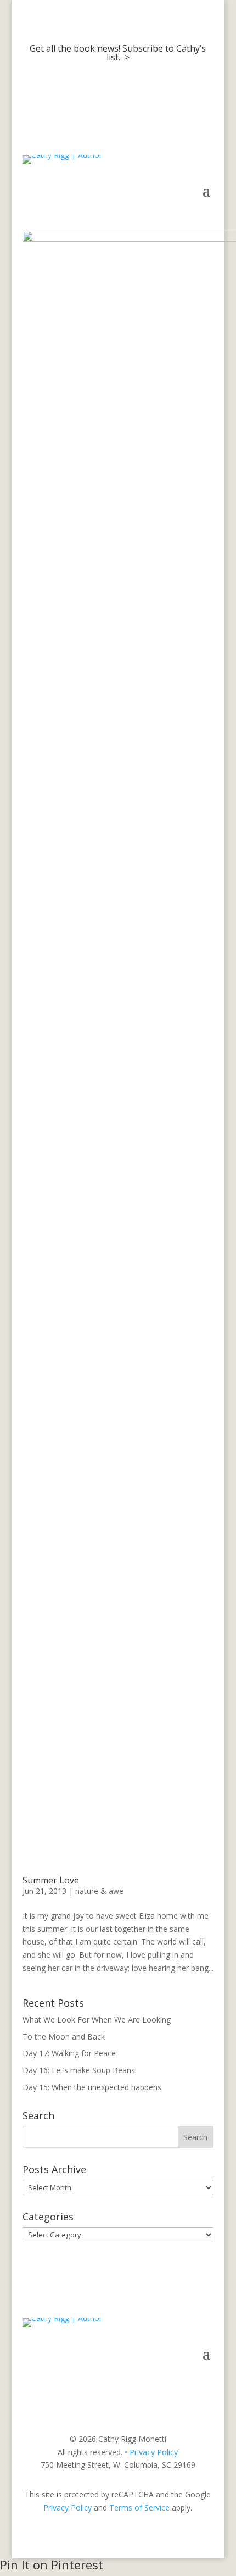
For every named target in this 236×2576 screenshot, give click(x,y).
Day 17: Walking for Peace (69, 2053)
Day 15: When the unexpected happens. (93, 2087)
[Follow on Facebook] (161, 2386)
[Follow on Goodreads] (205, 2386)
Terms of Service (139, 2508)
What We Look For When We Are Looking (97, 2020)
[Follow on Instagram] (183, 2386)
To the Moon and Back (64, 2037)
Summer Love (51, 1880)
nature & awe (99, 1891)
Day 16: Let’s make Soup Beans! (80, 2070)
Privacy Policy (154, 2452)
